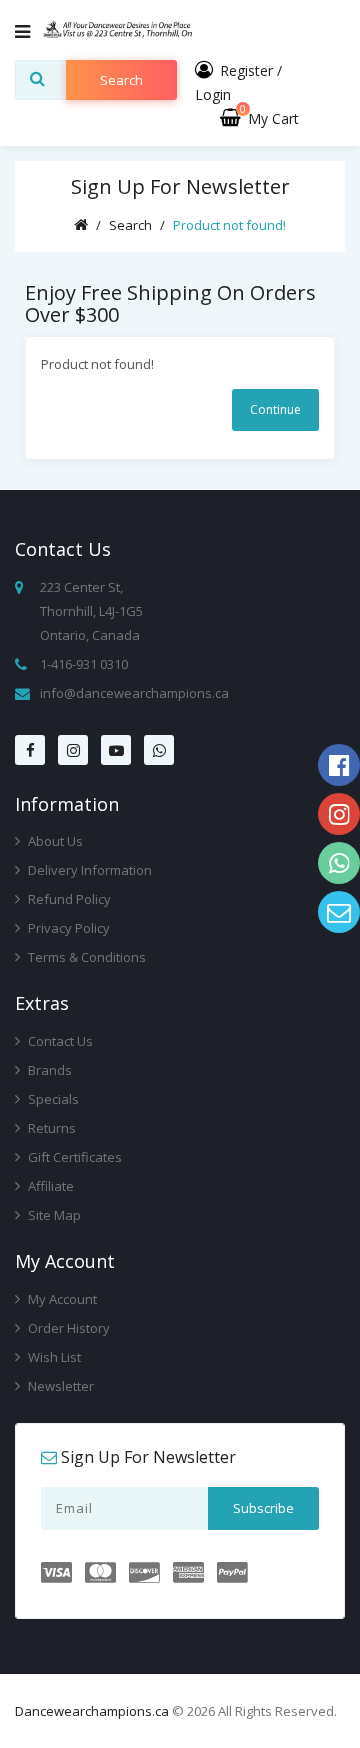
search (121, 80)
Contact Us (59, 1041)
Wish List (53, 1357)
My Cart (269, 118)
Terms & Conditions (85, 957)
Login (213, 94)
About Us (54, 841)
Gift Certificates (73, 1157)
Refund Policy (68, 899)
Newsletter (59, 1386)
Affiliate (49, 1186)
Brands (48, 1070)
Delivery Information (88, 870)
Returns (50, 1128)
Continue (275, 409)
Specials (52, 1099)
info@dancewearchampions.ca (134, 693)
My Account (61, 1299)
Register (246, 70)
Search (130, 225)
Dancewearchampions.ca (92, 1711)
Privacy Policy (67, 928)
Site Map (53, 1215)
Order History (67, 1328)
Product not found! (229, 225)
